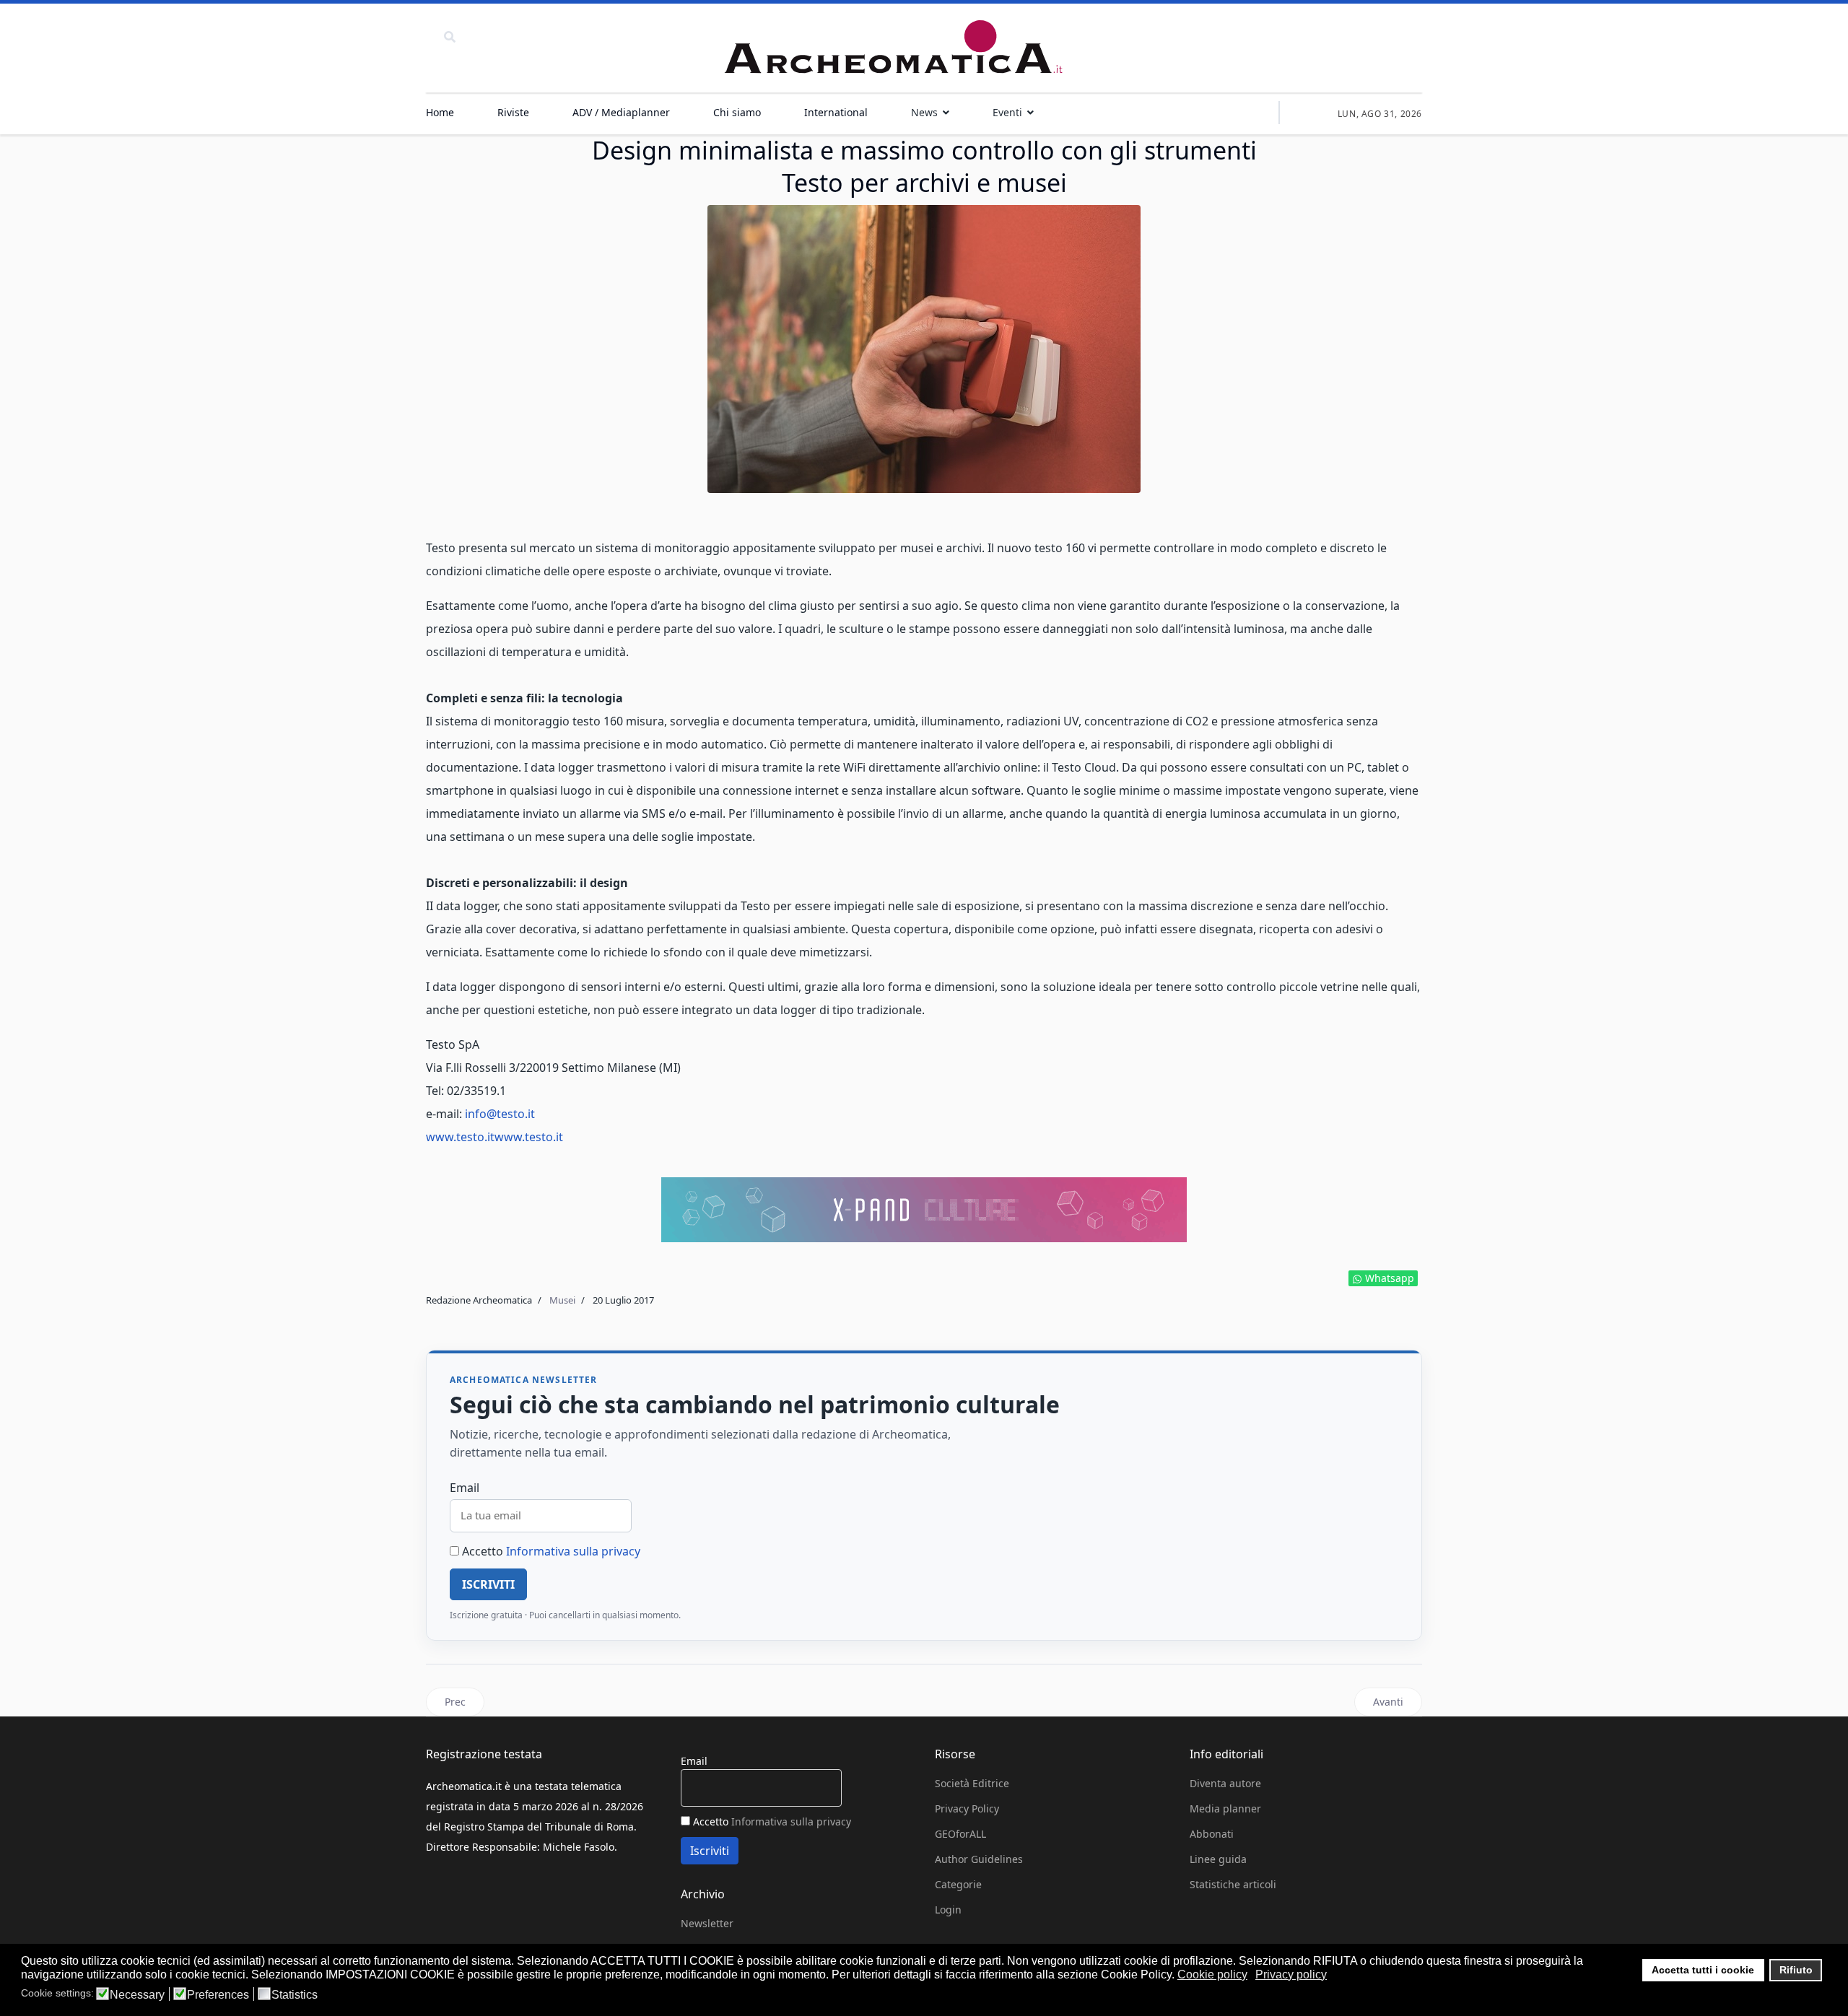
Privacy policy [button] (1291, 1974)
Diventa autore (1225, 1783)
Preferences (218, 1995)
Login (948, 1910)
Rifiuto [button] (1796, 1970)
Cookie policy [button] (1212, 1974)
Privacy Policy (967, 1808)
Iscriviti (488, 1584)
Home (440, 112)
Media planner (1225, 1808)
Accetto (550, 1551)
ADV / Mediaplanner (621, 112)
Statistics (295, 1995)
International (836, 112)
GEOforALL (960, 1834)
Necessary (137, 1995)
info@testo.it (500, 1114)
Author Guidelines (979, 1859)
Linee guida (1218, 1859)
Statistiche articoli (1233, 1884)
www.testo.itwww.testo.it (494, 1137)
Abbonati (1212, 1834)
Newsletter (707, 1923)
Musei (562, 1300)
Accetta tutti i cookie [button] (1703, 1970)
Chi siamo (737, 112)
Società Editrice (972, 1783)
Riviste (513, 112)
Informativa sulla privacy (573, 1551)
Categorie (958, 1884)
